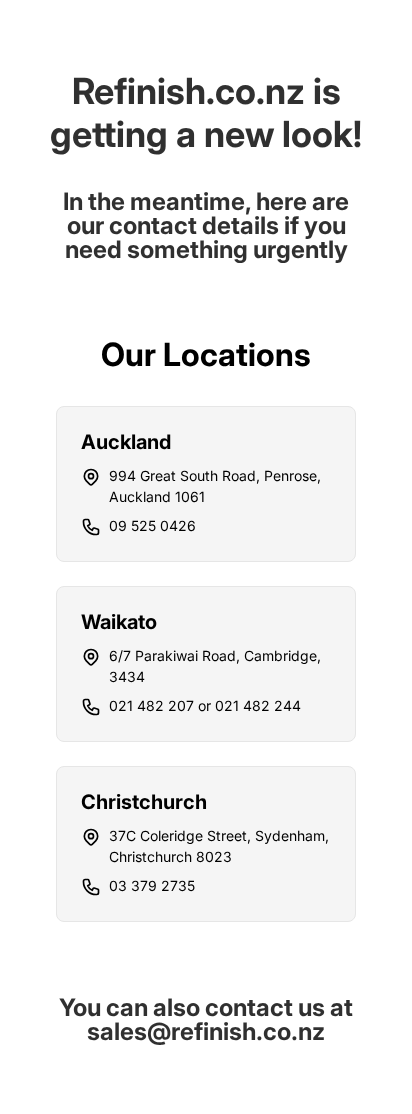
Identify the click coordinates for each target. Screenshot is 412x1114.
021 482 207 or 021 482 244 (205, 705)
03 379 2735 (152, 885)
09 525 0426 (152, 525)
